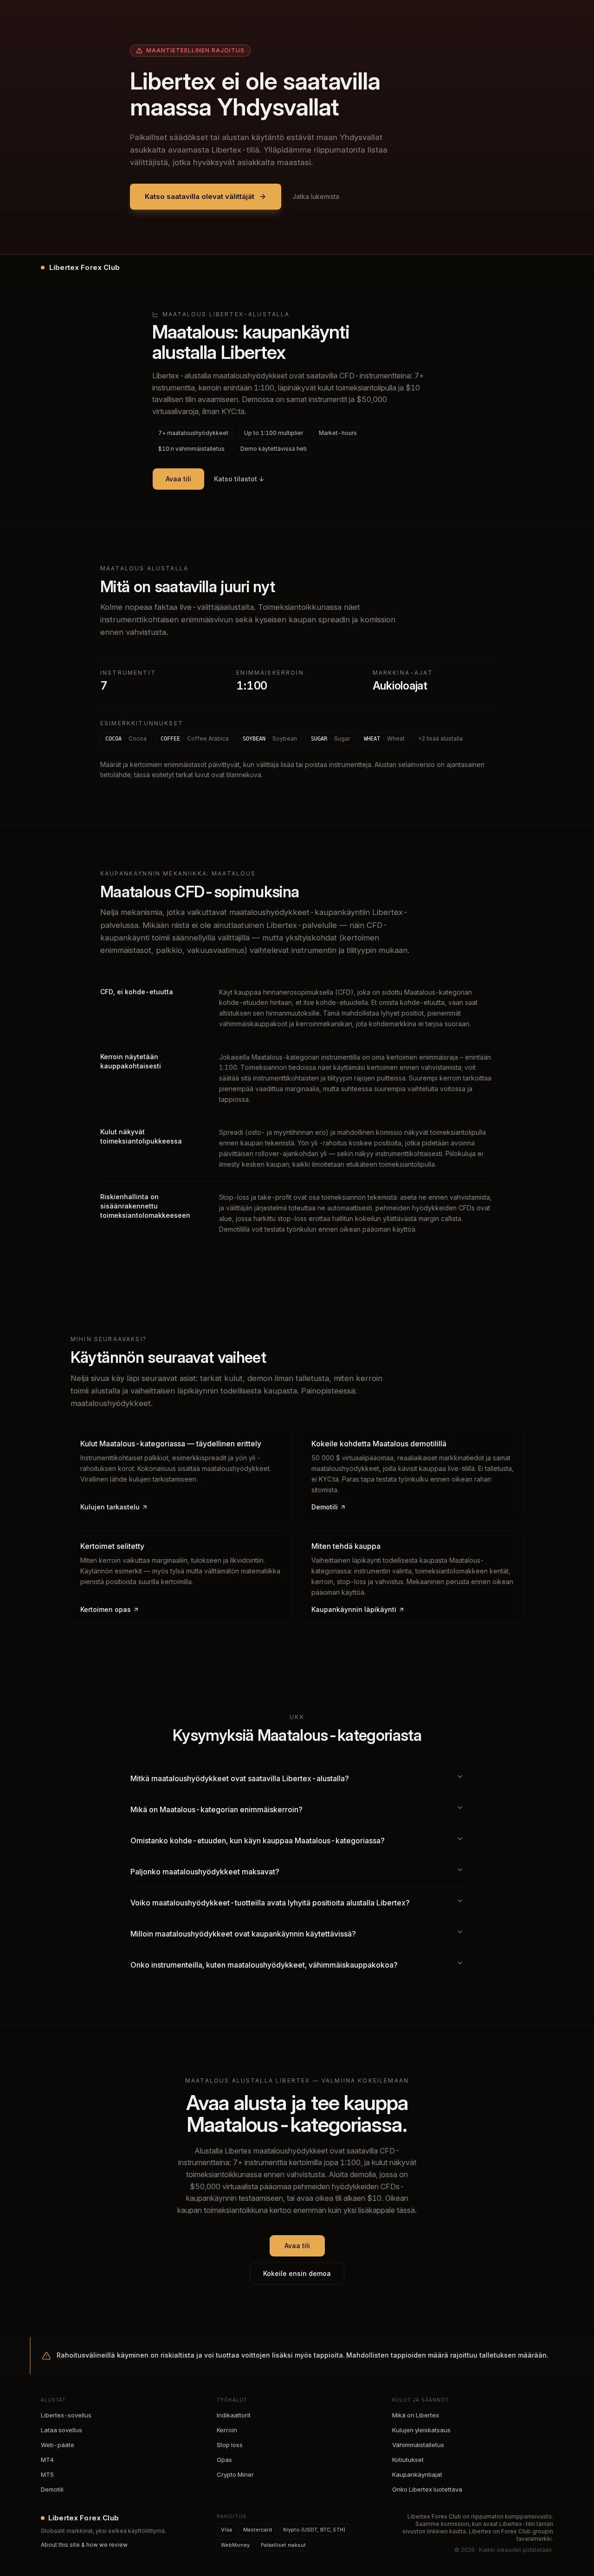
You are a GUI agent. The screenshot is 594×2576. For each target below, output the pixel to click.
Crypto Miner (235, 2474)
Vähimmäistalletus (418, 2445)
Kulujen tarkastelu (110, 1507)
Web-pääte (58, 2445)
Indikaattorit (234, 2415)
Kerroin (227, 2430)
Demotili (325, 1507)
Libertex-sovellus (66, 2415)
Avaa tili (178, 479)
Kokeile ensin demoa (297, 2273)
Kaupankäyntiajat (417, 2474)
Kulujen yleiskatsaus (421, 2430)
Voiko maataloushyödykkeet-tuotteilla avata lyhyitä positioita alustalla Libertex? (270, 1903)
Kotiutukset (408, 2460)
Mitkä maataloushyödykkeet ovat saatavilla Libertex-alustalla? (240, 1778)
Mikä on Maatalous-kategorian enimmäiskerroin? (216, 1809)
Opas (224, 2460)
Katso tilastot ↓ (239, 479)
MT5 (47, 2474)
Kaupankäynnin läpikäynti (354, 1609)
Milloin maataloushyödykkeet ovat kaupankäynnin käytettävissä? (243, 1934)
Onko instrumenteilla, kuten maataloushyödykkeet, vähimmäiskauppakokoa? (264, 1965)
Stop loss (230, 2445)
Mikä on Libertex (416, 2415)
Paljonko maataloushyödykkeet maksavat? (205, 1872)
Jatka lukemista (316, 196)
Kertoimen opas (106, 1609)
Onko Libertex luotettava (427, 2489)
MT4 (47, 2460)
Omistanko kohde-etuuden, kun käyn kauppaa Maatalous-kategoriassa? (258, 1841)
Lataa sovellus (61, 2430)
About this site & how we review (84, 2545)
